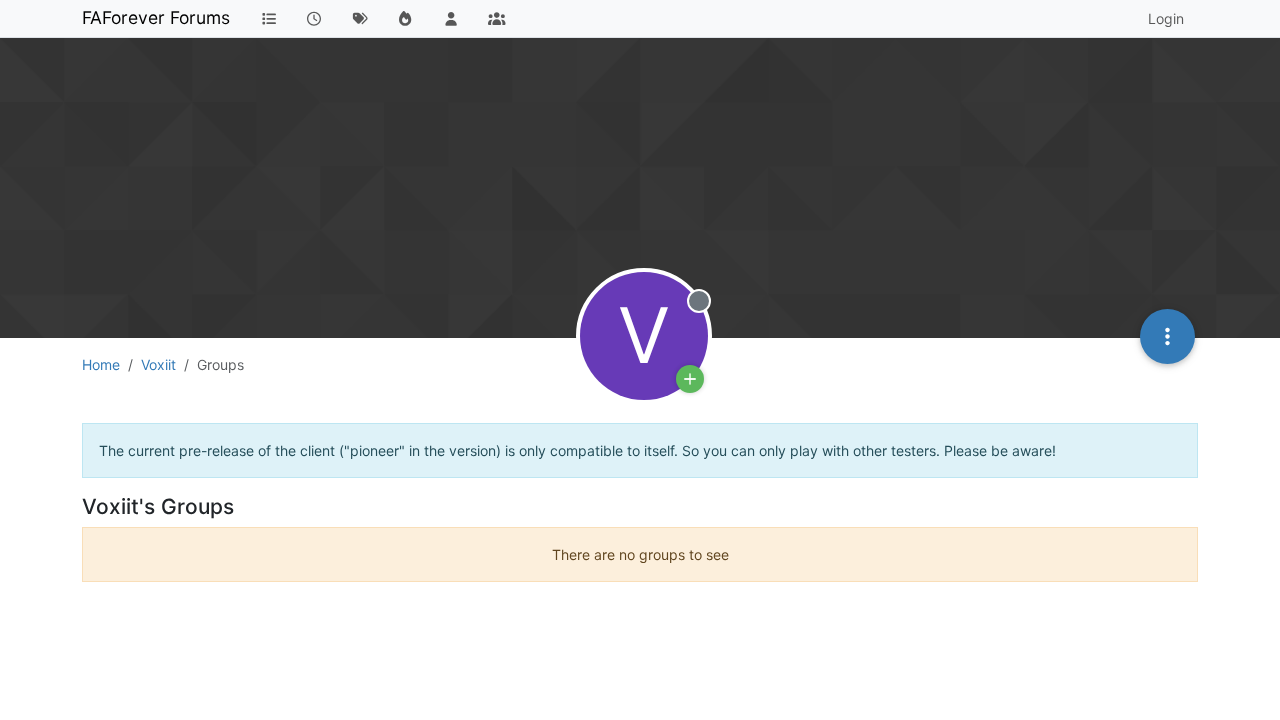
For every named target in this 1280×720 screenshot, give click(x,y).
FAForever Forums (156, 17)
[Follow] (690, 379)
